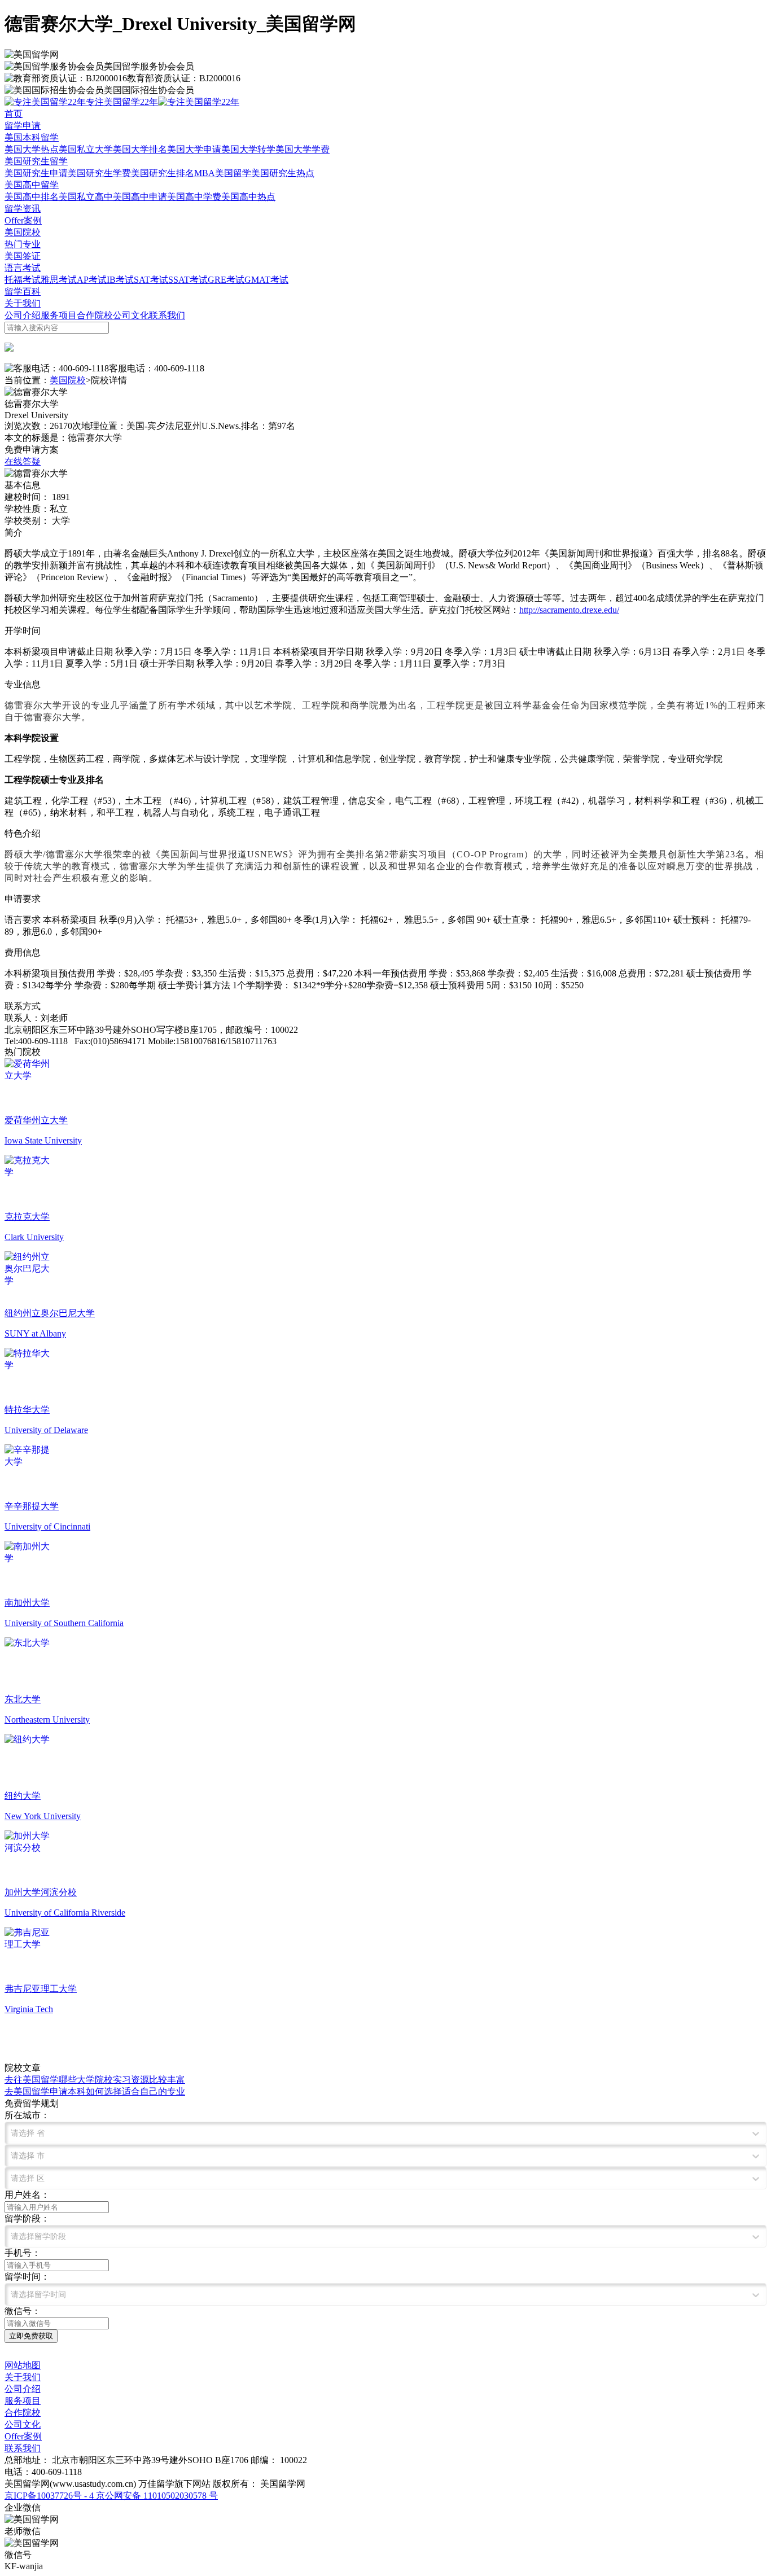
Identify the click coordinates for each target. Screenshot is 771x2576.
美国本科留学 (32, 137)
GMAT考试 (266, 280)
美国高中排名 (32, 197)
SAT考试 (151, 280)
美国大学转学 (248, 149)
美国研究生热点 (283, 173)
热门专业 (23, 244)
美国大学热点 (32, 149)
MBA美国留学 (223, 173)
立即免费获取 (31, 2336)
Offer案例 (23, 220)
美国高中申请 (140, 197)
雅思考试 (59, 280)
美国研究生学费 (99, 173)
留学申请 (23, 126)
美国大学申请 (194, 149)
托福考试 (23, 280)
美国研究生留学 (36, 161)
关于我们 (23, 303)
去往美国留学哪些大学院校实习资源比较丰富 (95, 2080)
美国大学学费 (303, 149)
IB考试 (120, 280)
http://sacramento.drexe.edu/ (569, 610)
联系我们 (167, 315)
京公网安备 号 (156, 2496)
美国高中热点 (248, 197)
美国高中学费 (194, 197)
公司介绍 (23, 315)
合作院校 (95, 315)
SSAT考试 (188, 280)
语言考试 (23, 268)
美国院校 (23, 232)
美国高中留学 (32, 185)
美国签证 (23, 256)
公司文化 (131, 315)
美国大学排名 (140, 149)
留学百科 (23, 292)
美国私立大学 (86, 149)
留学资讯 (23, 209)
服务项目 (59, 315)
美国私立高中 (86, 197)
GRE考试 (226, 280)
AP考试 (92, 280)
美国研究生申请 (36, 173)
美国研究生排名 (163, 173)
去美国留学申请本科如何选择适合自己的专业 (95, 2091)
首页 (14, 114)
